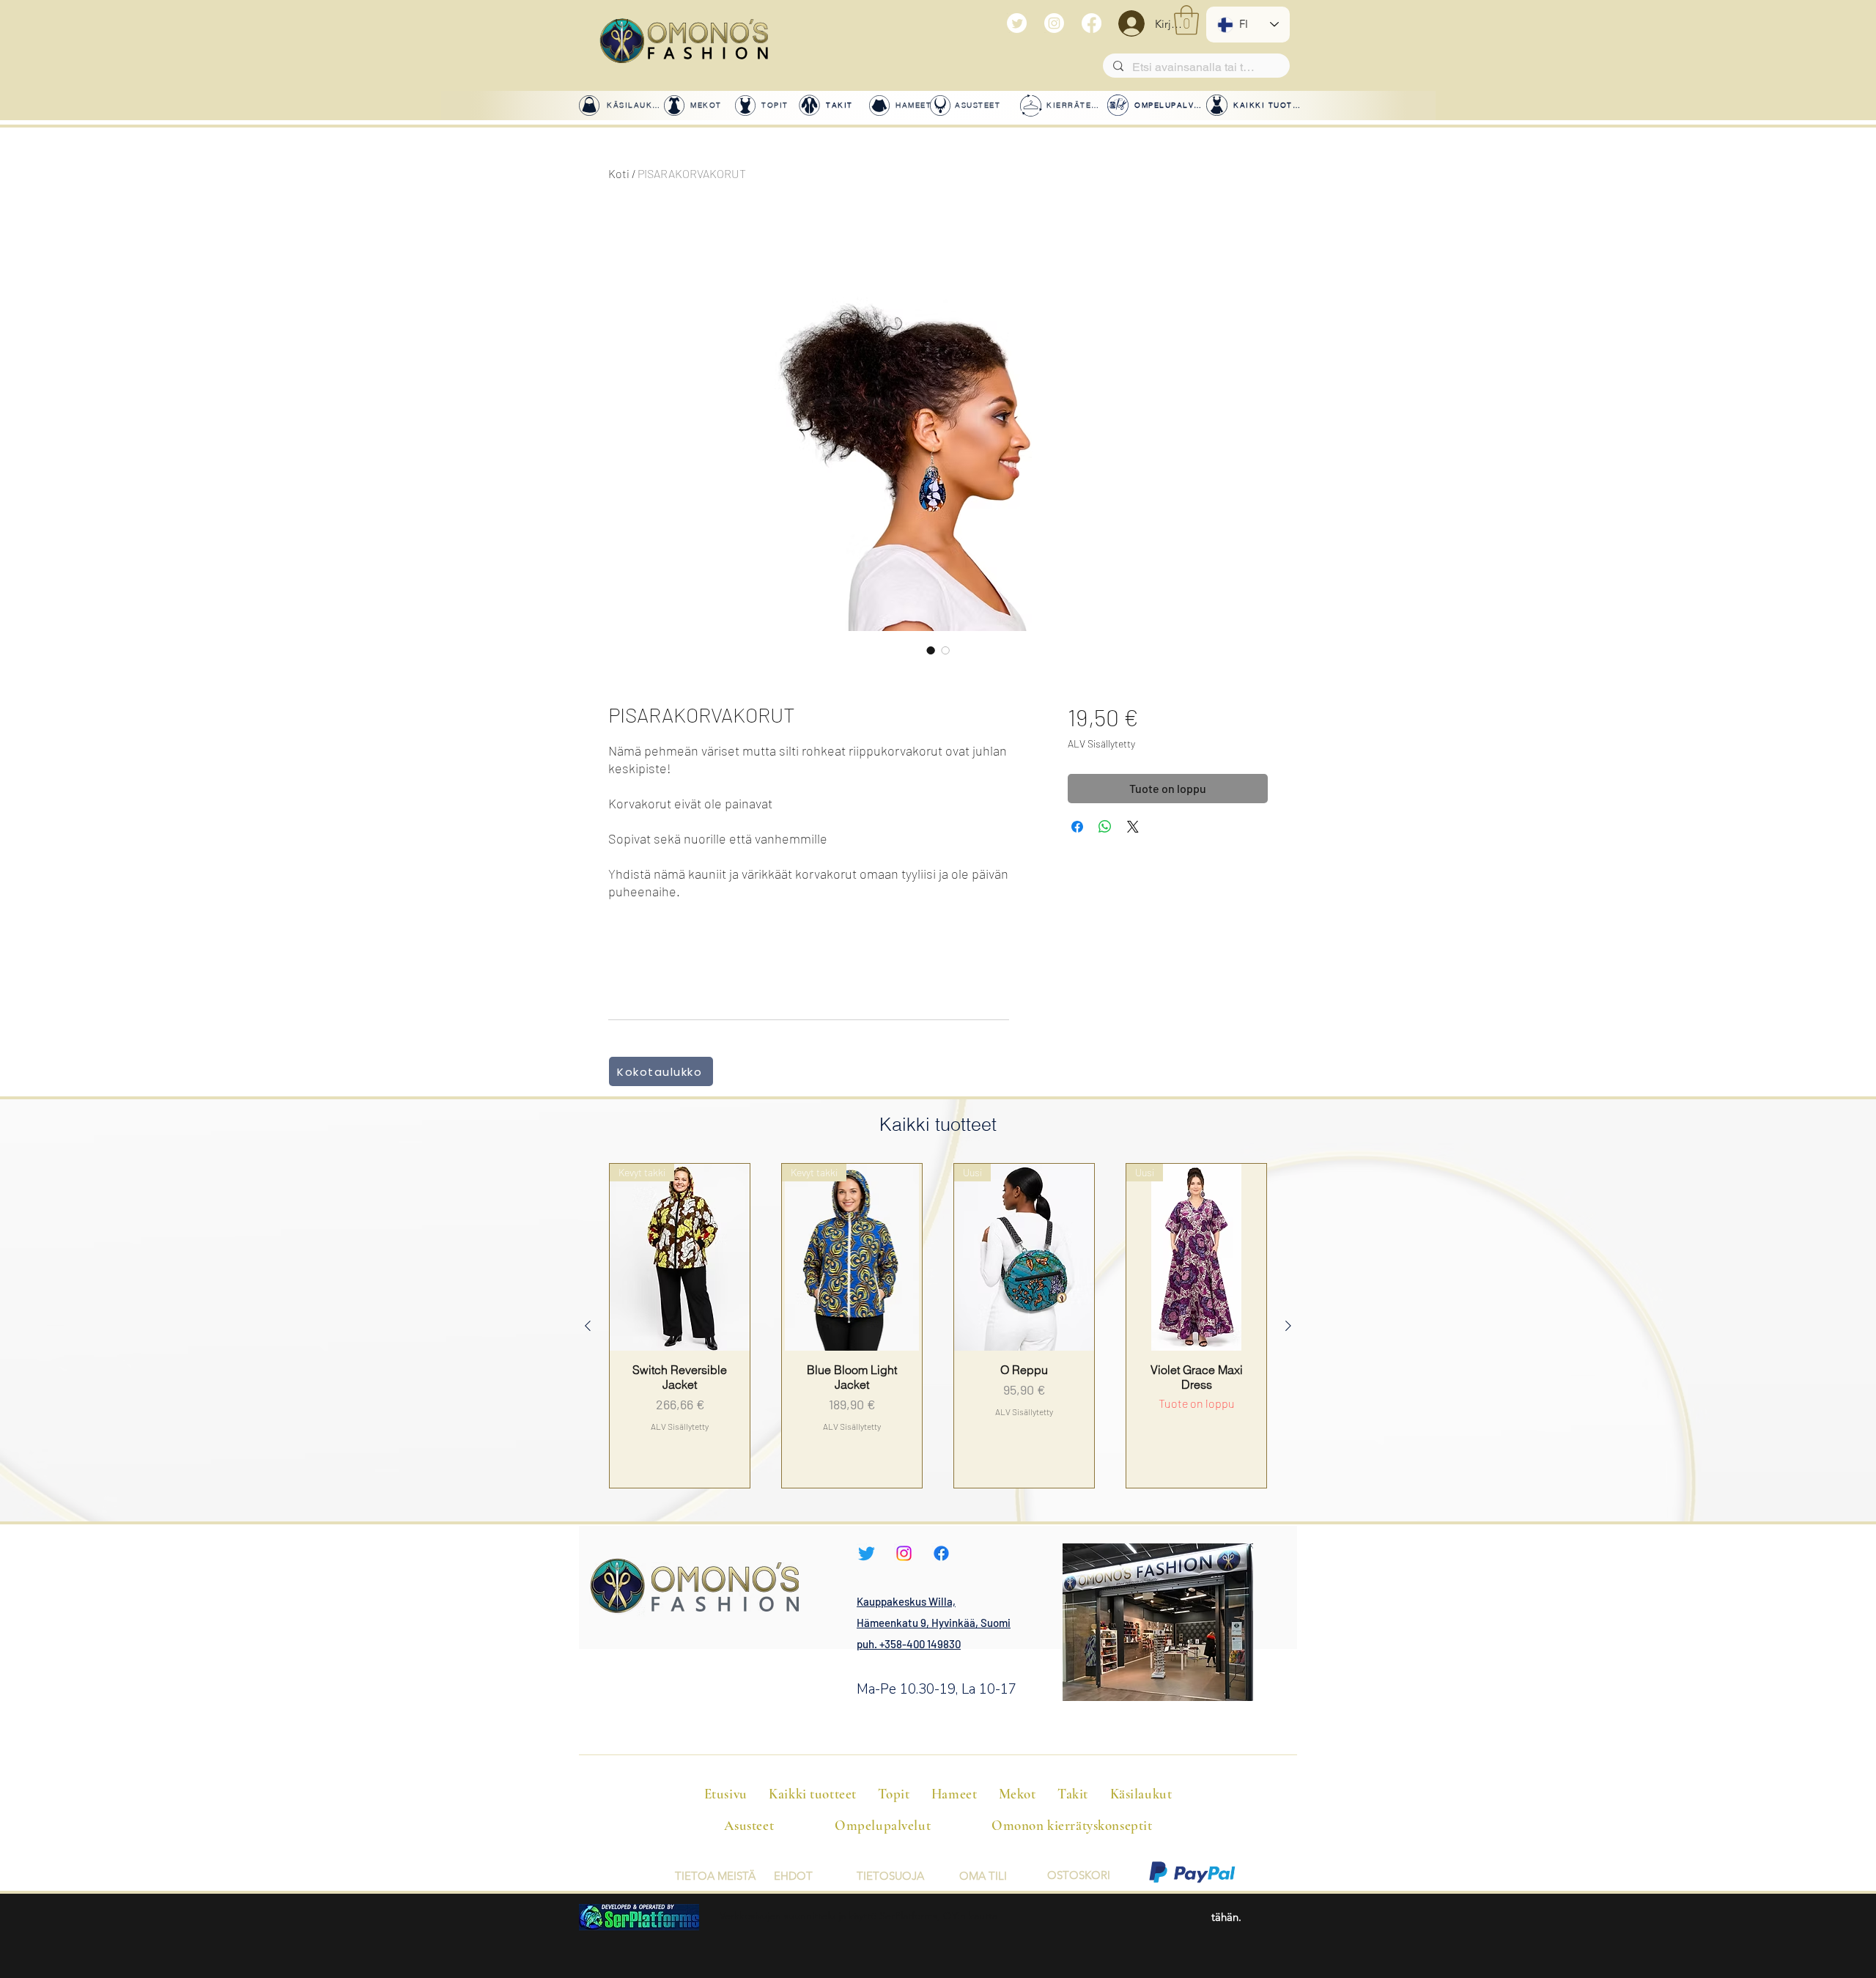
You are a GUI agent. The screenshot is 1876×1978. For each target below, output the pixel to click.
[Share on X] (1133, 827)
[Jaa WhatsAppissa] (1105, 827)
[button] (1186, 20)
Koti (619, 173)
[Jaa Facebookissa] (1077, 827)
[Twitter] (1017, 23)
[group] (938, 1325)
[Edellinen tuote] (588, 1326)
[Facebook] (1092, 23)
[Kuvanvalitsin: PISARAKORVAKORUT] (931, 650)
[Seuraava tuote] (1288, 1326)
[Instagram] (1054, 23)
